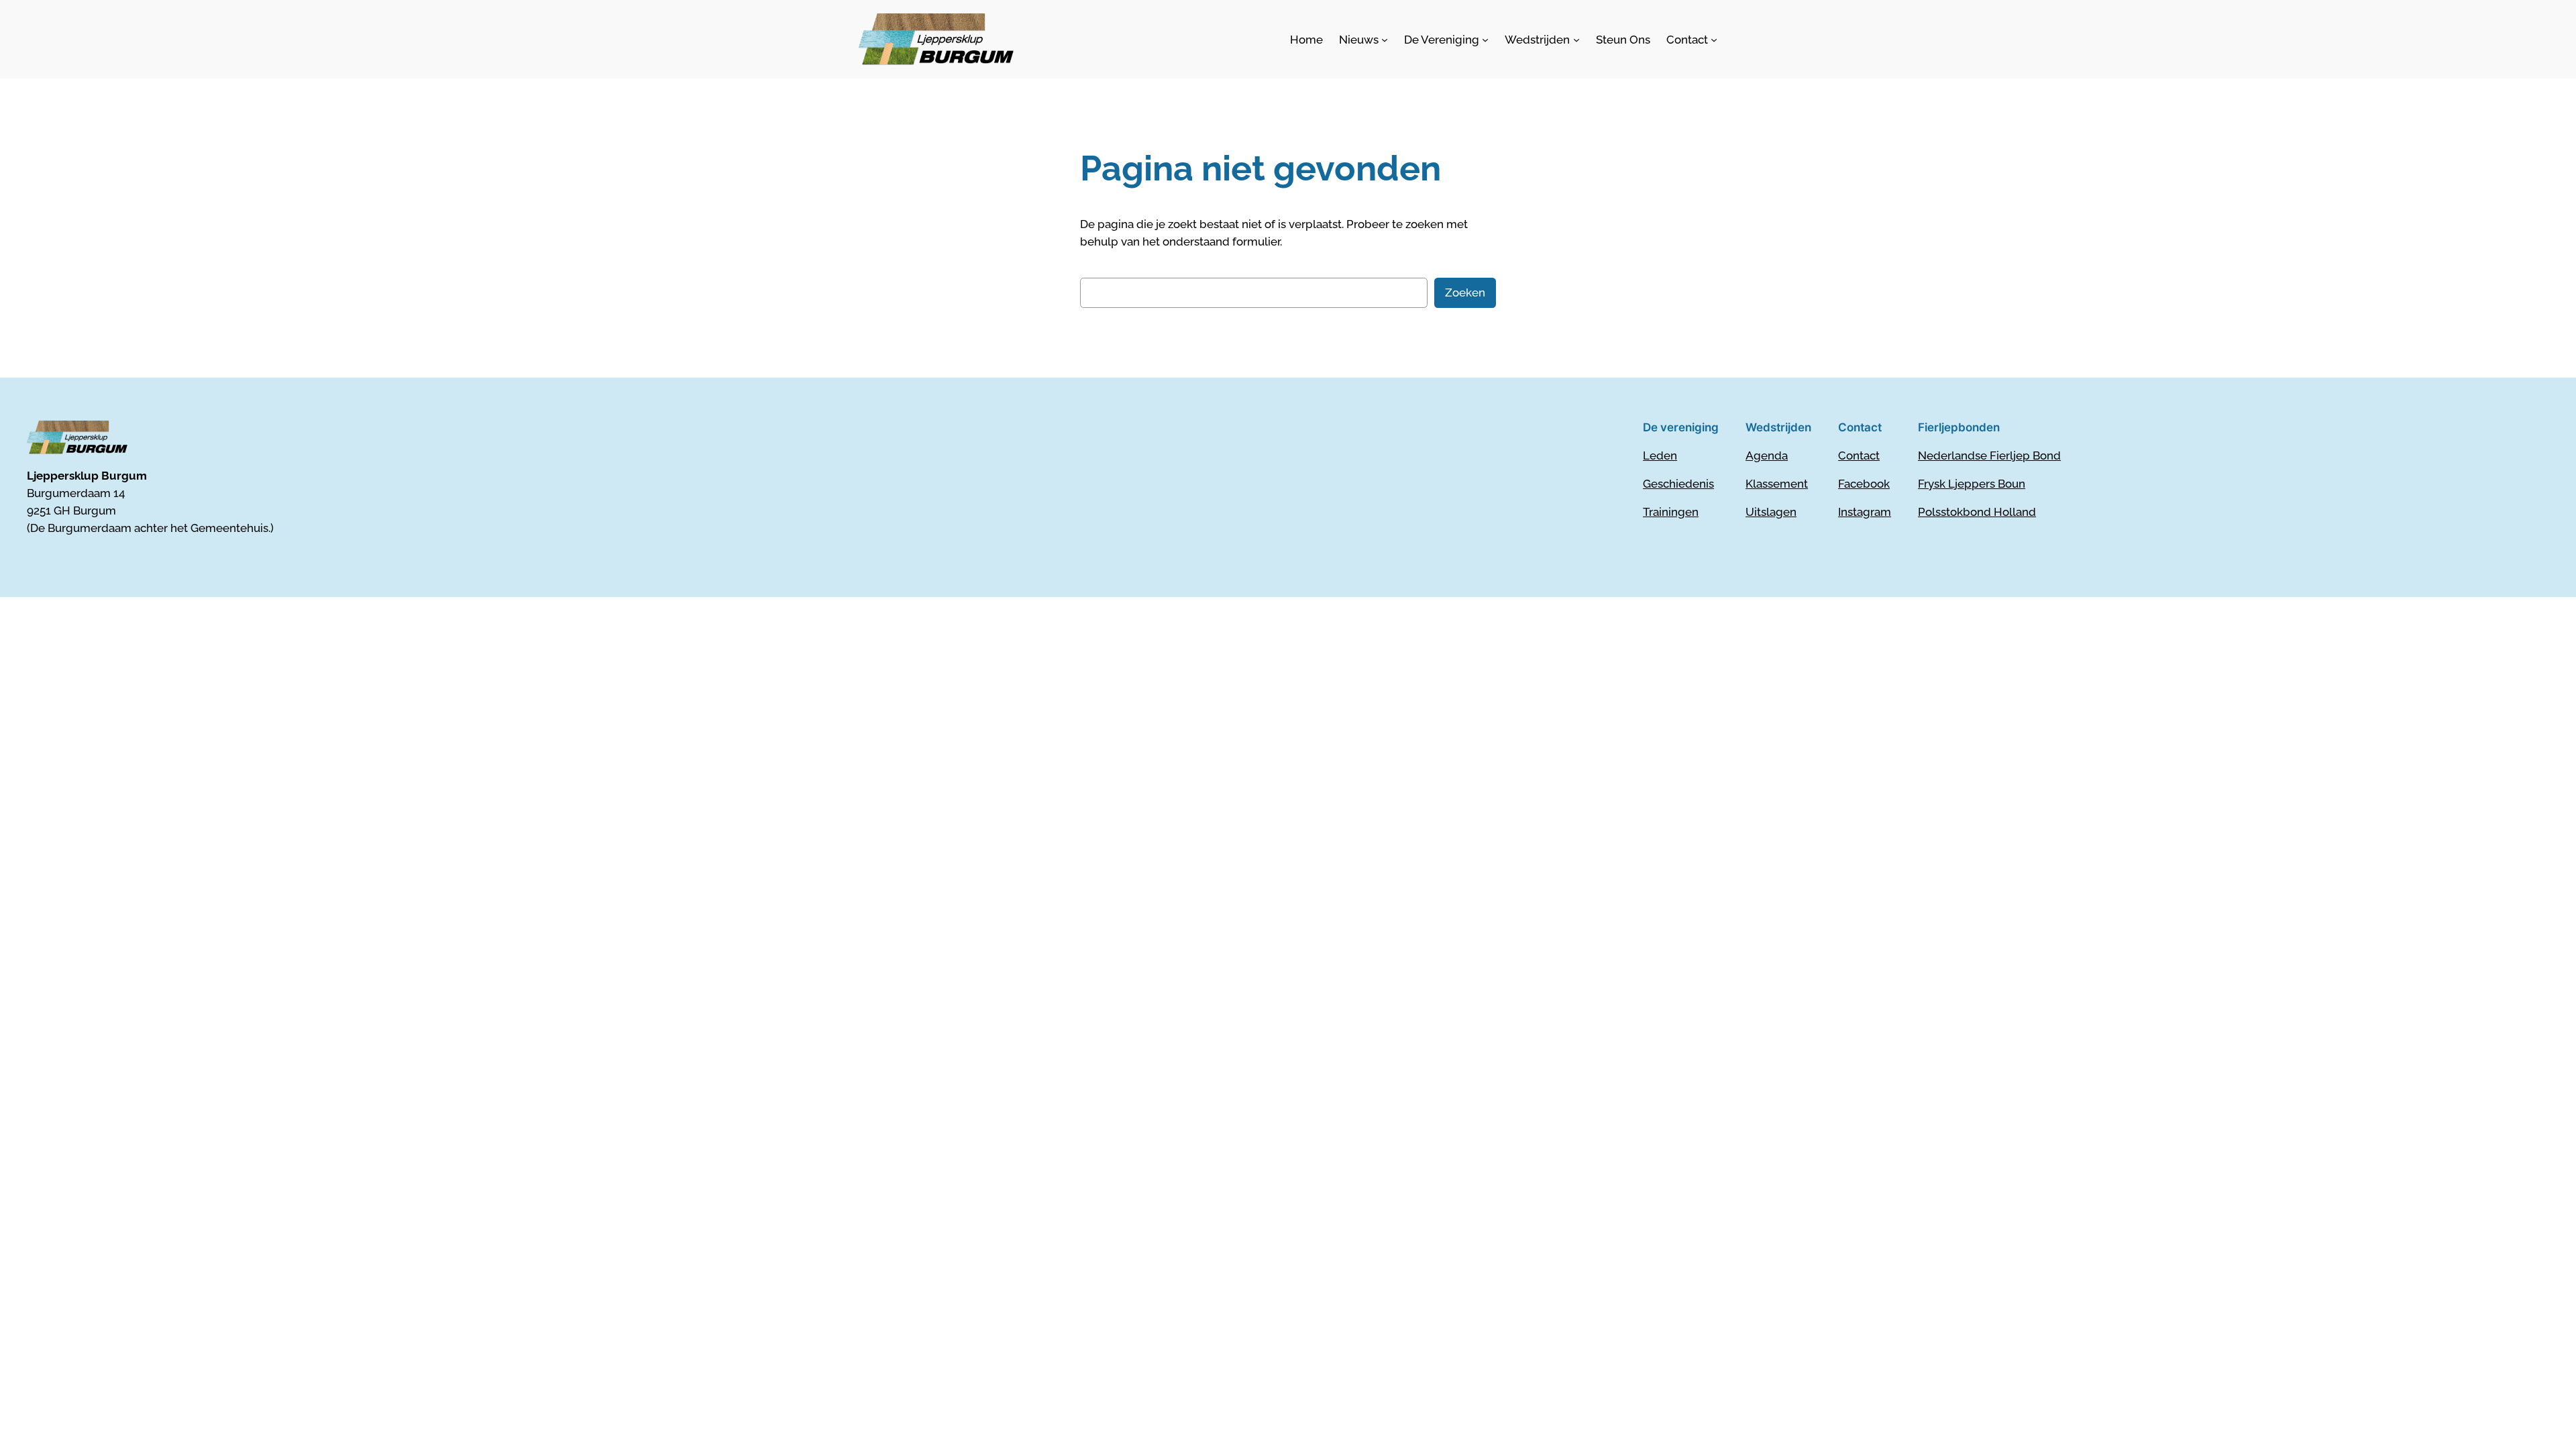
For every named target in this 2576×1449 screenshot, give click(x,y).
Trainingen (1671, 512)
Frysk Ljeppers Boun (1972, 484)
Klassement (1777, 484)
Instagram (1865, 512)
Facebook (1864, 484)
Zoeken (1465, 292)
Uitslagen (1771, 512)
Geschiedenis (1678, 484)
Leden (1660, 455)
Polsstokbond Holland (1977, 512)
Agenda (1767, 455)
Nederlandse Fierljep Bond (1989, 455)
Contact (1859, 455)
